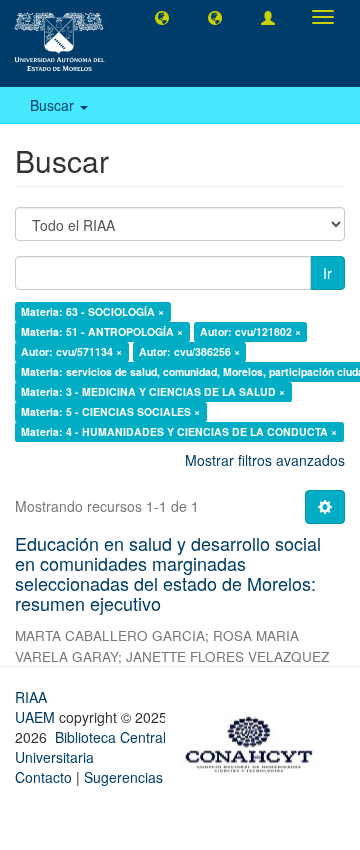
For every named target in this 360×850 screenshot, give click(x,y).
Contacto (43, 777)
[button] (162, 17)
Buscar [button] (54, 105)
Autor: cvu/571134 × (71, 351)
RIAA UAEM (37, 707)
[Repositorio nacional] (255, 741)
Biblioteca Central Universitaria (90, 747)
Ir (327, 273)
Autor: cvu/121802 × (250, 331)
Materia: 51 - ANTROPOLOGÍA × (102, 331)
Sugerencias (123, 777)
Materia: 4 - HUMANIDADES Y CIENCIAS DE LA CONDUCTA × (179, 431)
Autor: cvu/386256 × (189, 351)
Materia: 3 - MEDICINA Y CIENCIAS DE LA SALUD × (153, 391)
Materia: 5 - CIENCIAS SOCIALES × (110, 411)
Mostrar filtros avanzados (265, 460)
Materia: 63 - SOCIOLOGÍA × (92, 311)
